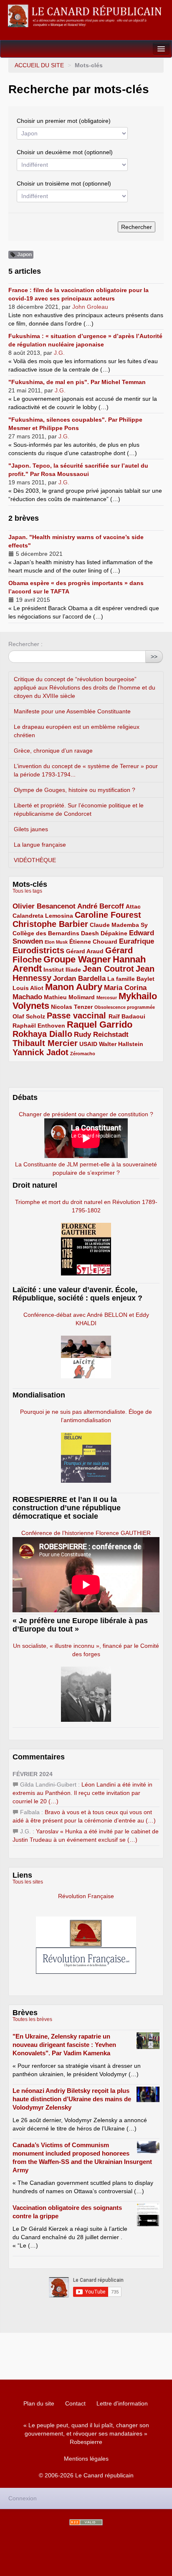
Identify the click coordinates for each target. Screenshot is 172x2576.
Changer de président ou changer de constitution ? (86, 1114)
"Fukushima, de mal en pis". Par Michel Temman (77, 382)
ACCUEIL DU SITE (39, 65)
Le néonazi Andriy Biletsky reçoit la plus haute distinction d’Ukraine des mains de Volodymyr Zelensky (72, 2099)
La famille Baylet (131, 979)
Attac (133, 906)
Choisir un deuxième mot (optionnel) (65, 152)
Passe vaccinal (78, 1016)
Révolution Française (86, 1896)
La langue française (40, 845)
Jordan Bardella (79, 979)
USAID (88, 1044)
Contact (75, 2403)
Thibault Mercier (45, 1043)
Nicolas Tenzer (72, 1007)
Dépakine (114, 933)
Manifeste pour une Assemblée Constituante (72, 711)
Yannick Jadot (40, 1052)
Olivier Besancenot (44, 906)
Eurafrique (137, 941)
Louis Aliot (28, 988)
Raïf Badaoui (127, 1016)
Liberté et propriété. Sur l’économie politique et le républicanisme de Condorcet (79, 809)
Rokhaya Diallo (42, 1034)
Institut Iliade (62, 970)
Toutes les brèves (32, 2019)
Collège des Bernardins (46, 933)
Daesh (90, 933)
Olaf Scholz (29, 1016)
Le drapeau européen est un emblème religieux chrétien (77, 731)
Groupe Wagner (77, 959)
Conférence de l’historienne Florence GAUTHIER (86, 1533)
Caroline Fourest (108, 915)
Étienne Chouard (93, 942)
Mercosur (107, 998)
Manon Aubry (74, 987)
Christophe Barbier (50, 924)
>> (154, 657)
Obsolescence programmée (125, 1007)
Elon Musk (56, 942)
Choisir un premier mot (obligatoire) (64, 121)
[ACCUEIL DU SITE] (86, 16)
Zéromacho (83, 1054)
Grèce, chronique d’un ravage (53, 751)
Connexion (23, 2498)
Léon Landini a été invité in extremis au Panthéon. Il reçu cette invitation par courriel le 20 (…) (82, 1793)
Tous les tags (27, 891)
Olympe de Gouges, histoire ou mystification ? (75, 790)
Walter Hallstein (121, 1044)
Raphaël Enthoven (39, 1026)
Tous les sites (28, 1882)
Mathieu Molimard (69, 997)
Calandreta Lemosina (43, 916)
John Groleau (90, 307)
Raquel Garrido (100, 1025)
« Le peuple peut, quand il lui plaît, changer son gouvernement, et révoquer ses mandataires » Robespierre (86, 2433)
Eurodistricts (38, 950)
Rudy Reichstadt (101, 1035)
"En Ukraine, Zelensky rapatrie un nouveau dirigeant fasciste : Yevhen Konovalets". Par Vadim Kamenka (64, 2045)
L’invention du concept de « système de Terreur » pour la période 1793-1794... (86, 770)
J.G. (59, 353)
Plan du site (39, 2403)
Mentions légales (86, 2459)
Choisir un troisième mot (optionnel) (64, 183)
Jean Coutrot (108, 969)
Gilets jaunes (31, 829)
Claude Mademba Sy (119, 925)
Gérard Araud (85, 951)
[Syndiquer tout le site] (86, 2522)
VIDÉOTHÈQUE (35, 860)
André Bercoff (101, 906)
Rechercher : (25, 644)
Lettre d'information (122, 2403)
